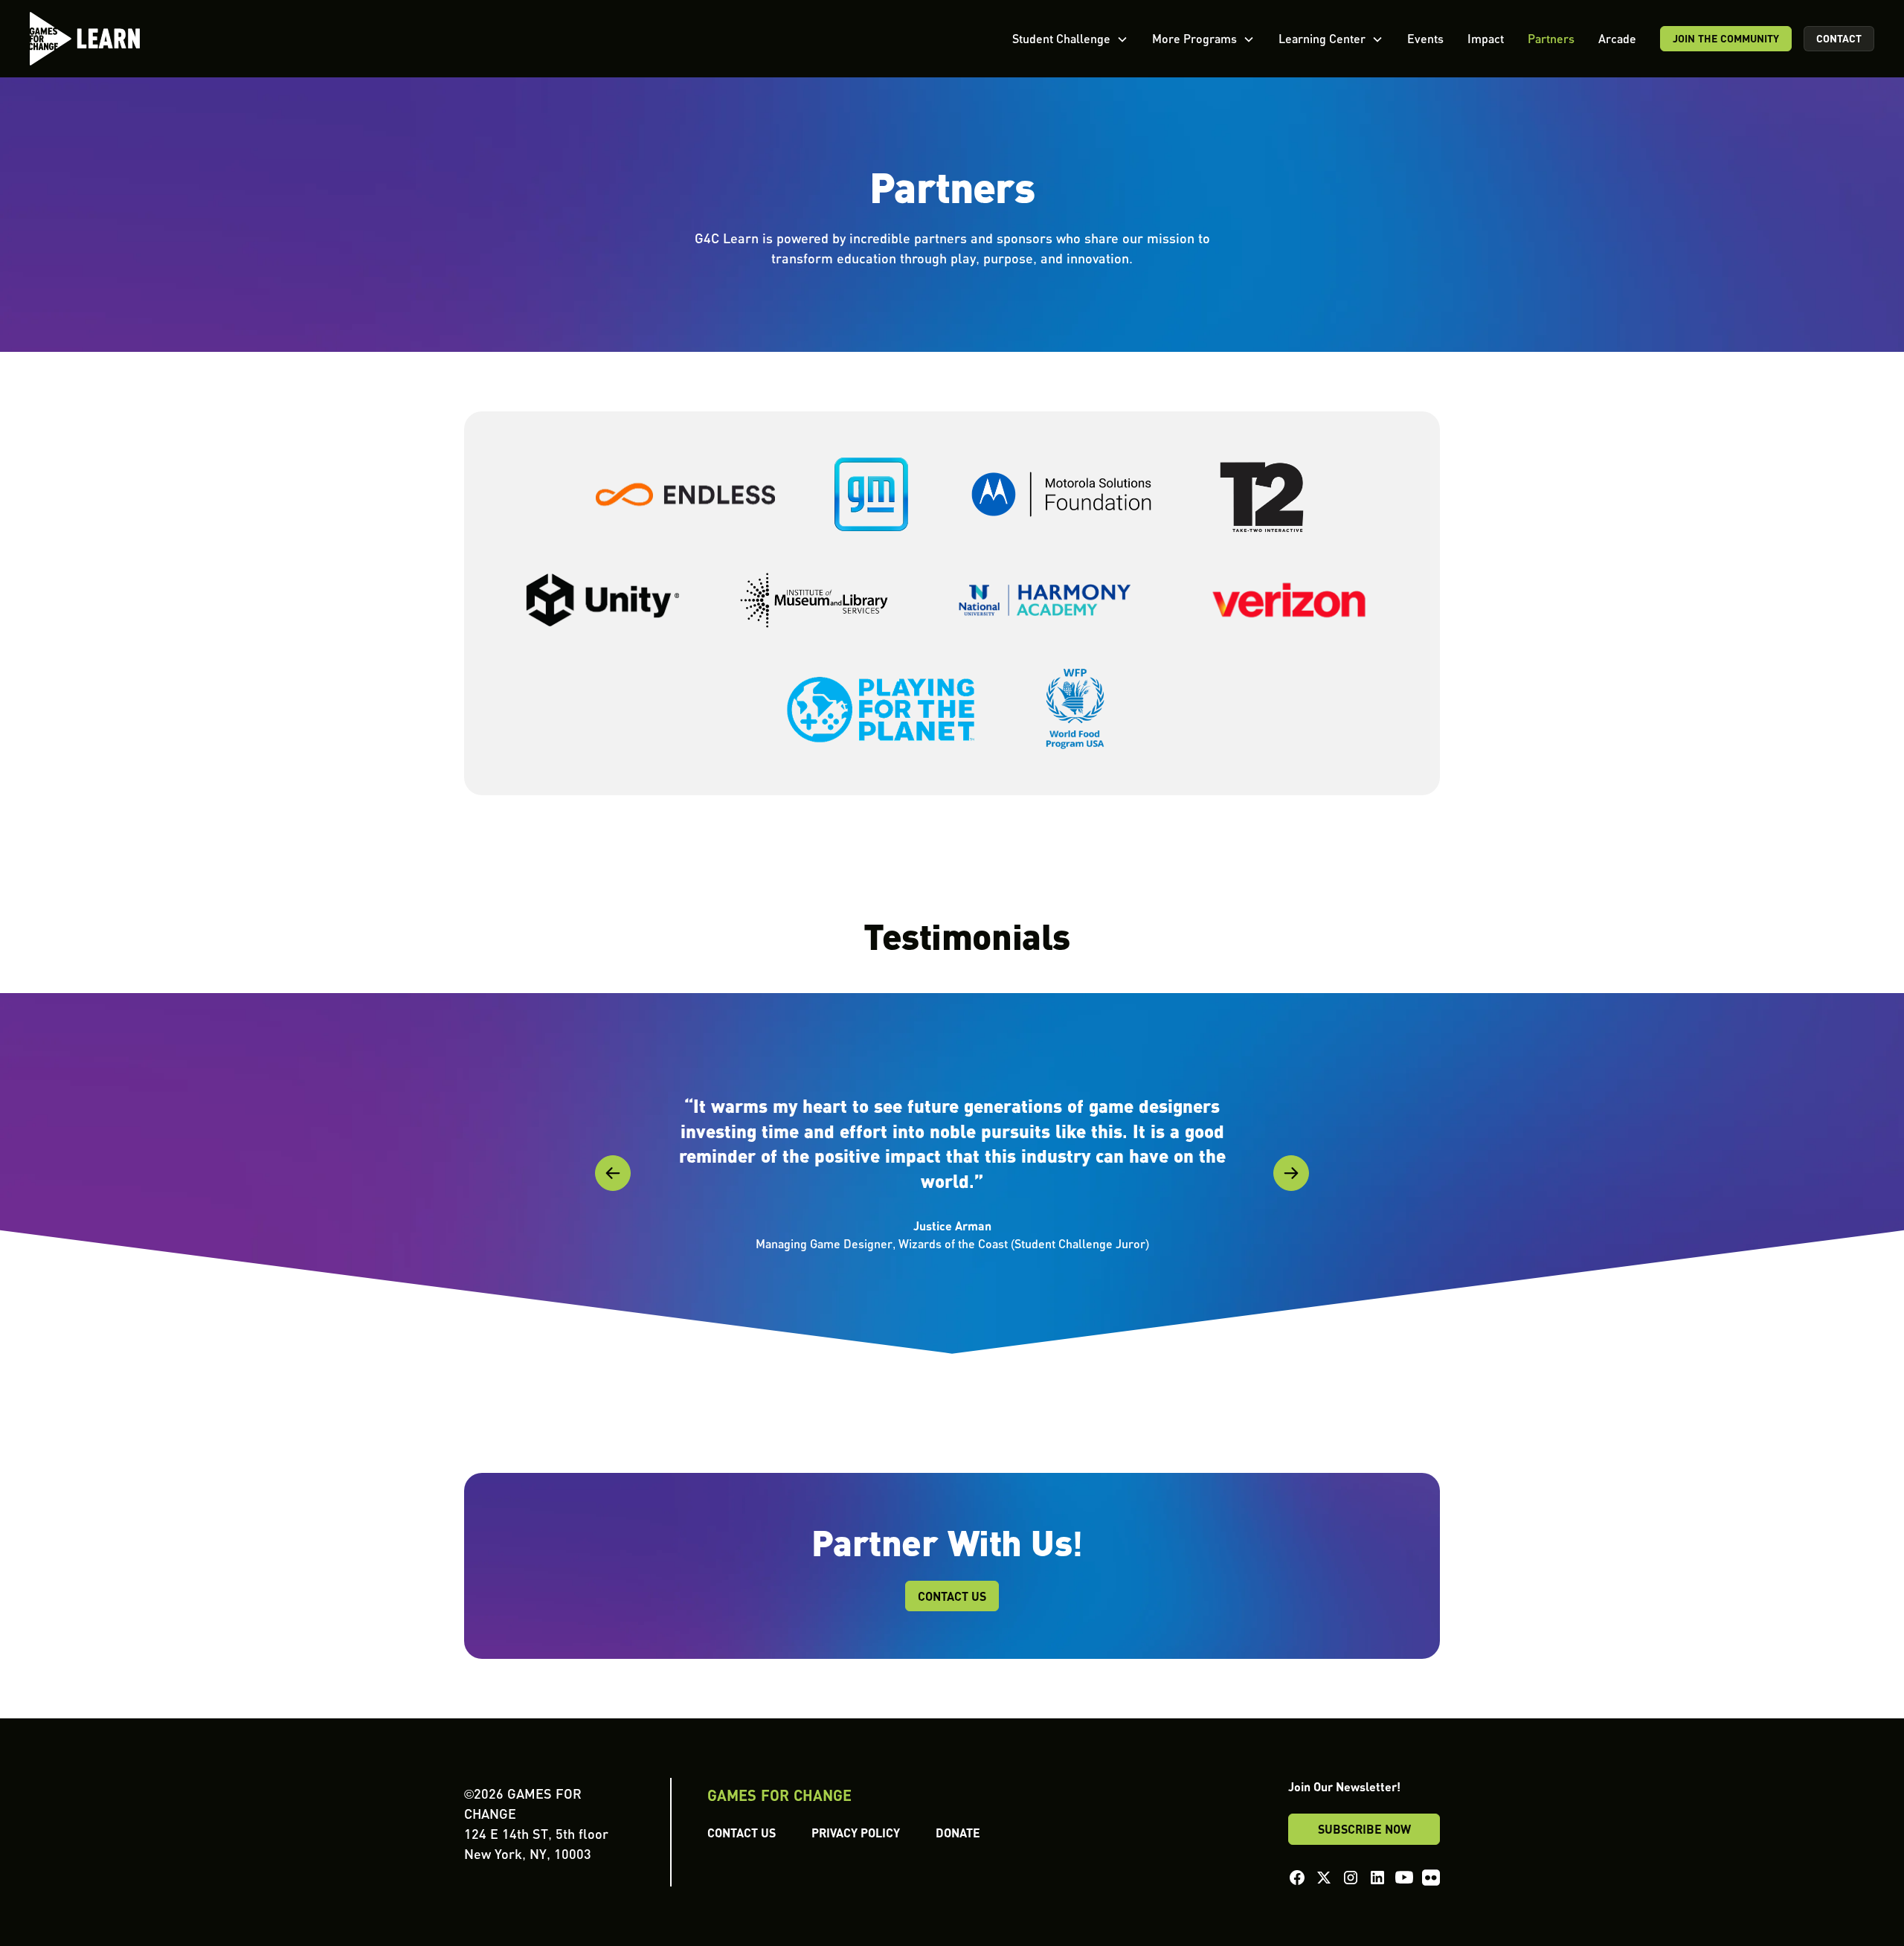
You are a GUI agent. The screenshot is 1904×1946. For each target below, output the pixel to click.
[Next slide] (1291, 1173)
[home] (85, 39)
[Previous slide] (613, 1173)
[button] (1070, 39)
